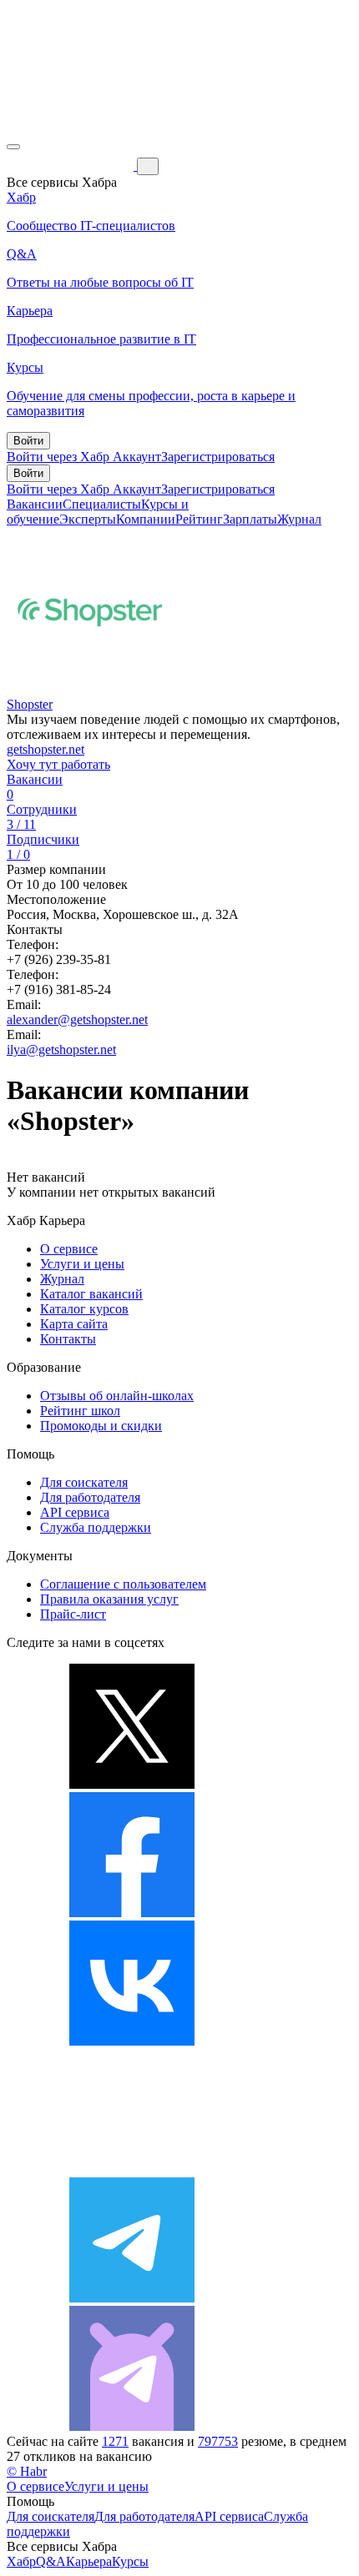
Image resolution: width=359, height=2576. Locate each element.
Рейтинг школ (80, 1411)
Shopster (30, 704)
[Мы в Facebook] (132, 1913)
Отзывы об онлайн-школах (117, 1396)
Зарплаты (250, 519)
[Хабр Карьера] (72, 166)
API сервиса (75, 1512)
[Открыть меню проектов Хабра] (13, 147)
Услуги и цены (82, 1264)
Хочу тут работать (58, 764)
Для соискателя (84, 1482)
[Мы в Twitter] (132, 1784)
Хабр (21, 2561)
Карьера (89, 2561)
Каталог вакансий (91, 1294)
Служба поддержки (96, 1527)
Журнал (299, 519)
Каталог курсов (84, 1309)
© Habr (27, 2471)
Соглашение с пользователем (123, 1584)
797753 (218, 2441)
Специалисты (102, 504)
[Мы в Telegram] (132, 2298)
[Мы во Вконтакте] (132, 2041)
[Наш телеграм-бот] (132, 2426)
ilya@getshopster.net (61, 1049)
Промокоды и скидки (101, 1426)
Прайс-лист (73, 1614)
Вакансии (35, 504)
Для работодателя (90, 1497)
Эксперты (88, 519)
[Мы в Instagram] (132, 2169)
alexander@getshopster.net (77, 1019)
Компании (146, 519)
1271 (115, 2441)
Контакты (68, 1339)
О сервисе (69, 1249)
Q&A (51, 2561)
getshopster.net (46, 749)
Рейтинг (199, 519)
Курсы (130, 2561)
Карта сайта (74, 1324)
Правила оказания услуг (109, 1599)
